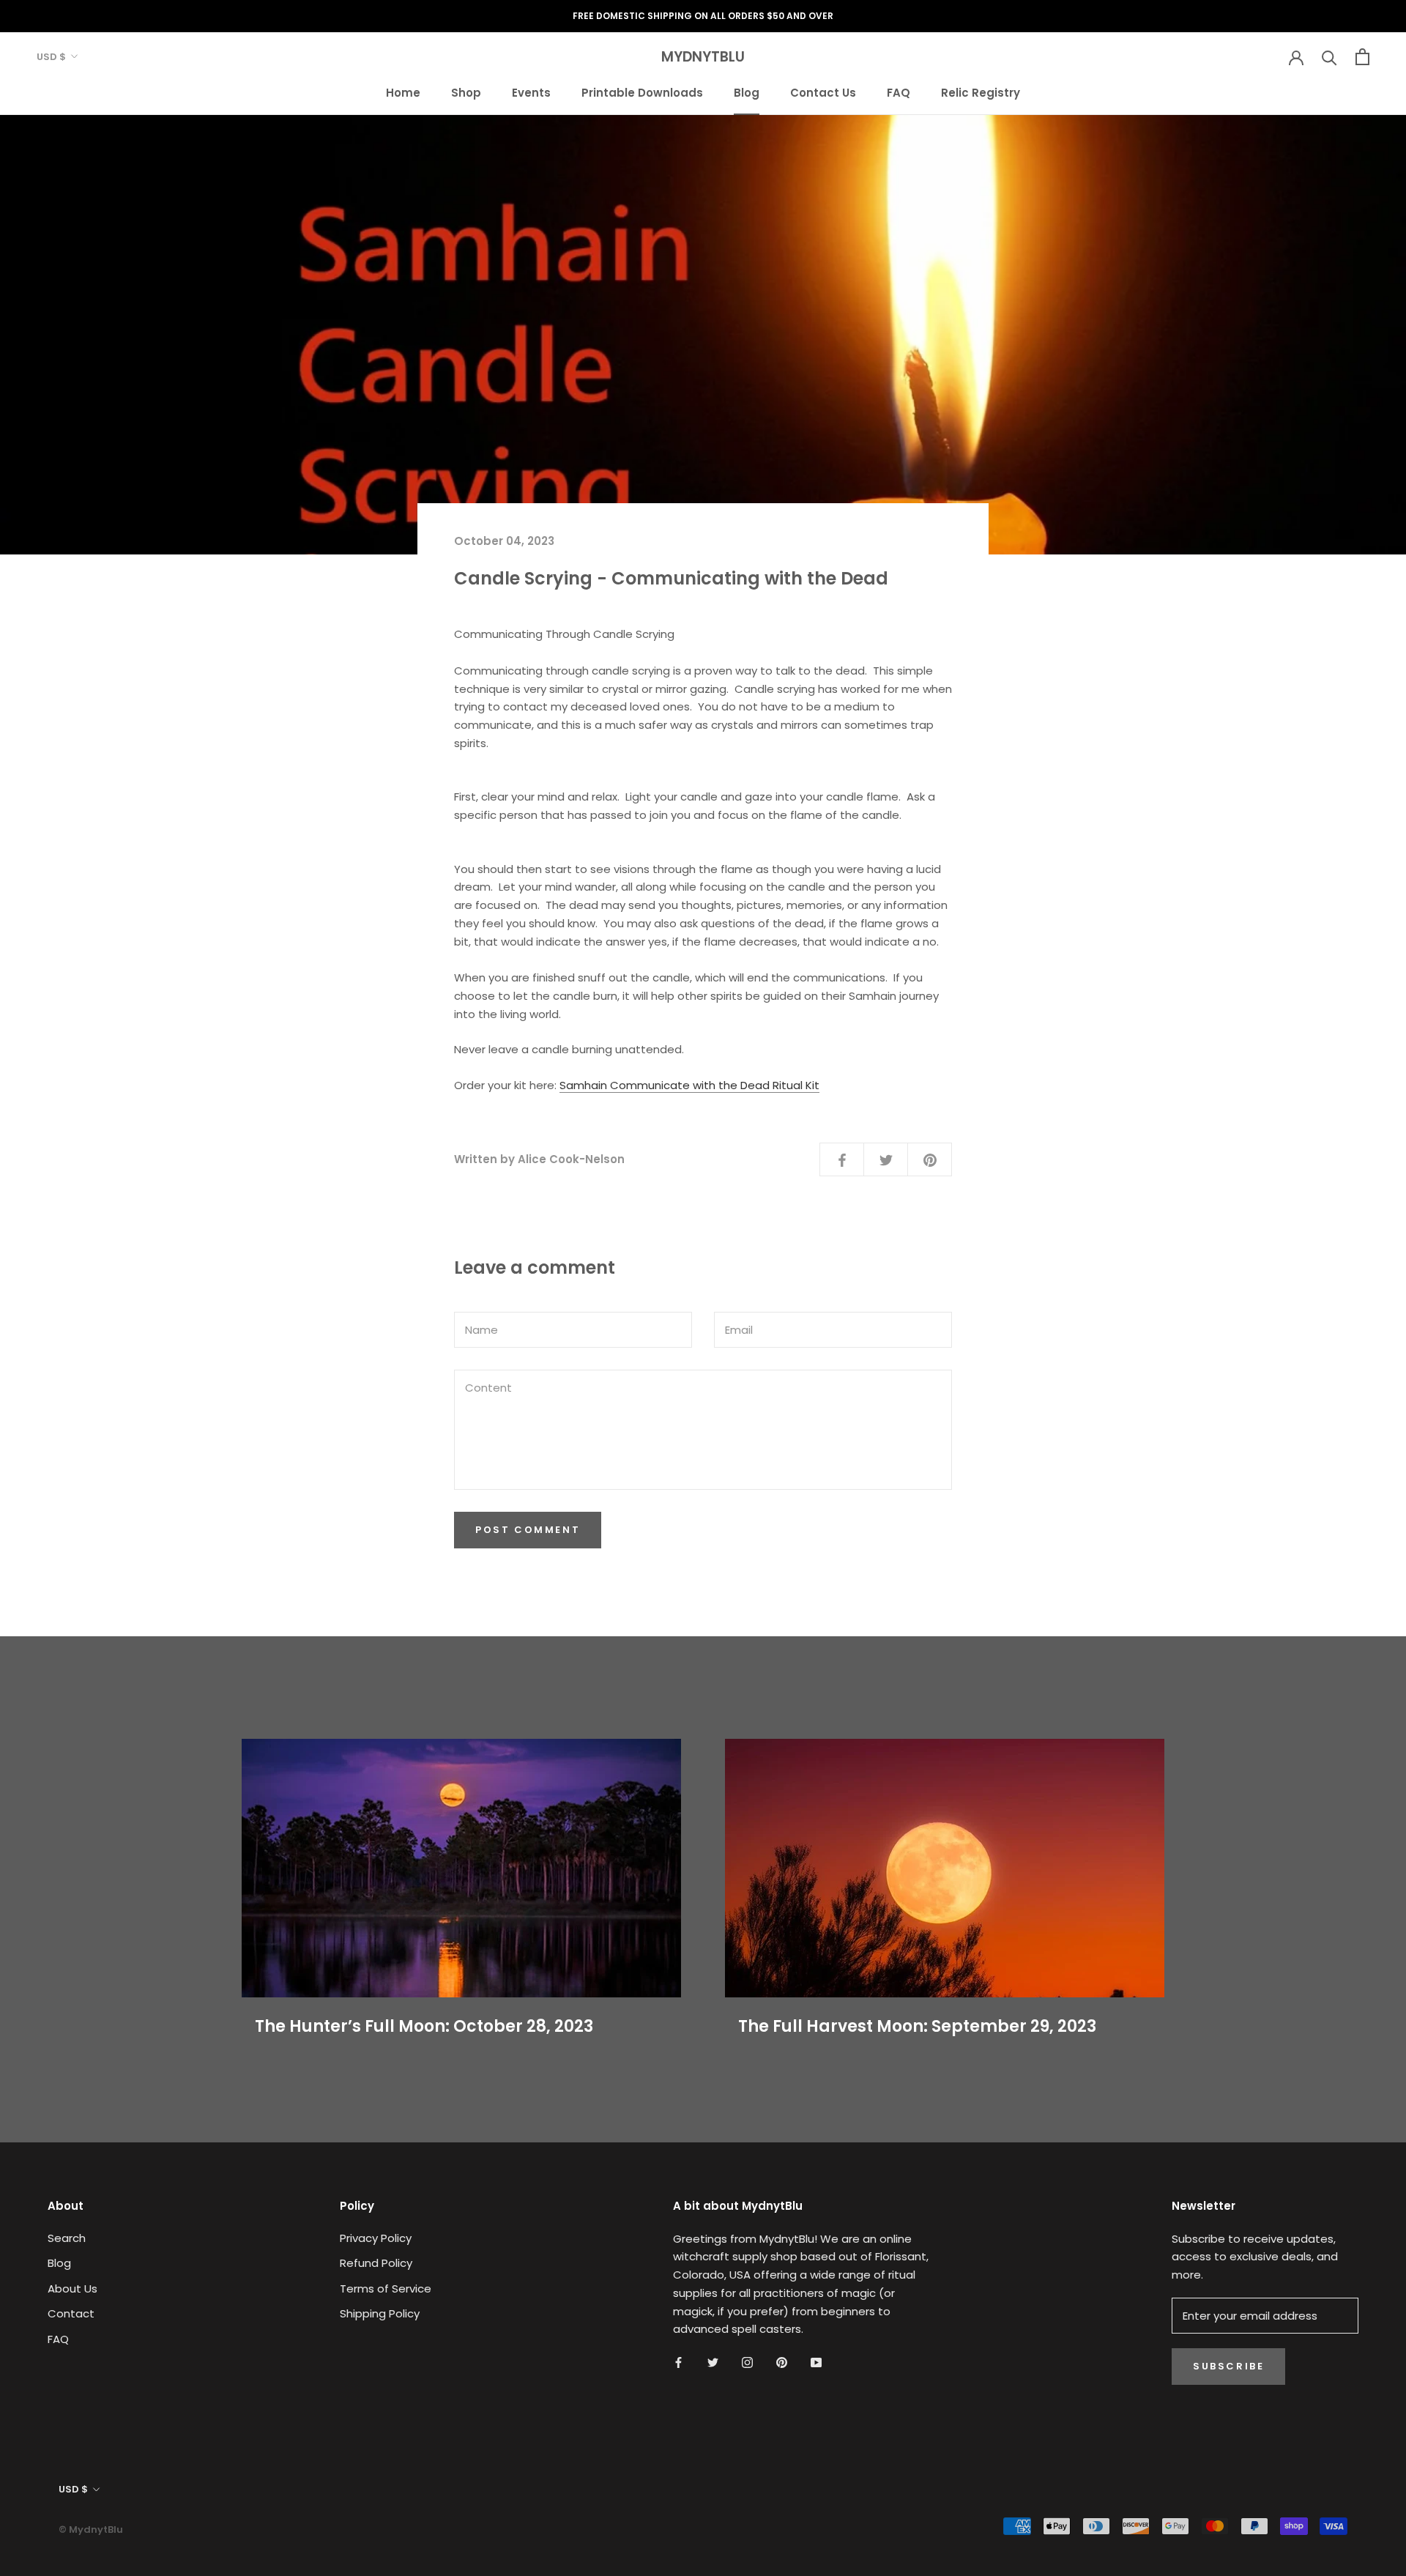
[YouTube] (816, 2362)
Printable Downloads (642, 92)
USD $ (51, 57)
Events (531, 92)
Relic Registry (981, 92)
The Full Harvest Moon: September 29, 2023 (917, 2026)
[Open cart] (1362, 57)
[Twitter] (713, 2362)
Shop (466, 92)
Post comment (528, 1530)
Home (403, 92)
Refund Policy (376, 2263)
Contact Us (823, 92)
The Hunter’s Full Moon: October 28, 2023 (424, 2026)
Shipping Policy (380, 2313)
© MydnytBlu (91, 2529)
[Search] (1329, 57)
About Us (72, 2289)
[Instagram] (747, 2362)
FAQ (899, 92)
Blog (747, 92)
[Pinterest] (782, 2362)
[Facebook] (678, 2362)
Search (67, 2238)
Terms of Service (386, 2289)
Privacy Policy (376, 2238)
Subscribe (1228, 2366)
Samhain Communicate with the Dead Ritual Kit (689, 1085)
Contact (71, 2313)
